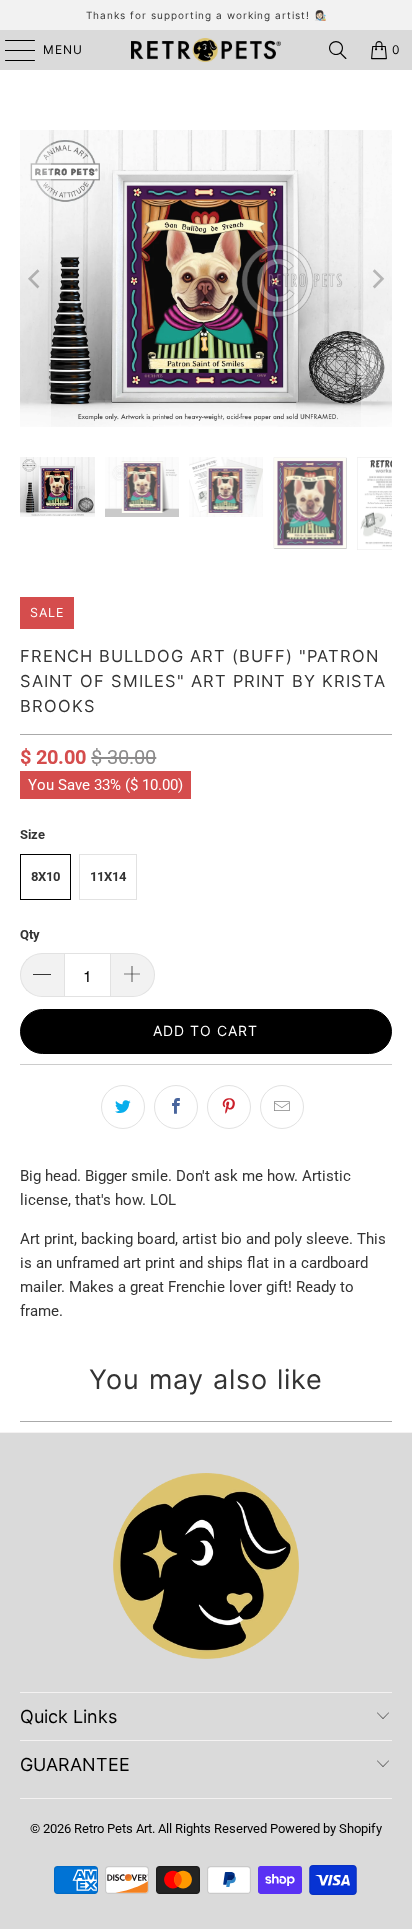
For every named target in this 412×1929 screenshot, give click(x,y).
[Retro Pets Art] (206, 50)
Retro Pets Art (113, 1828)
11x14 (108, 876)
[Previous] (35, 278)
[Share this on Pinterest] (229, 1107)
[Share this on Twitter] (123, 1107)
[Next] (377, 278)
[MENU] (10, 50)
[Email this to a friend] (282, 1107)
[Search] (338, 50)
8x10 (45, 876)
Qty (30, 934)
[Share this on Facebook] (176, 1107)
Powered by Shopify (326, 1828)
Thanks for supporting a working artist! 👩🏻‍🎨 (206, 15)
